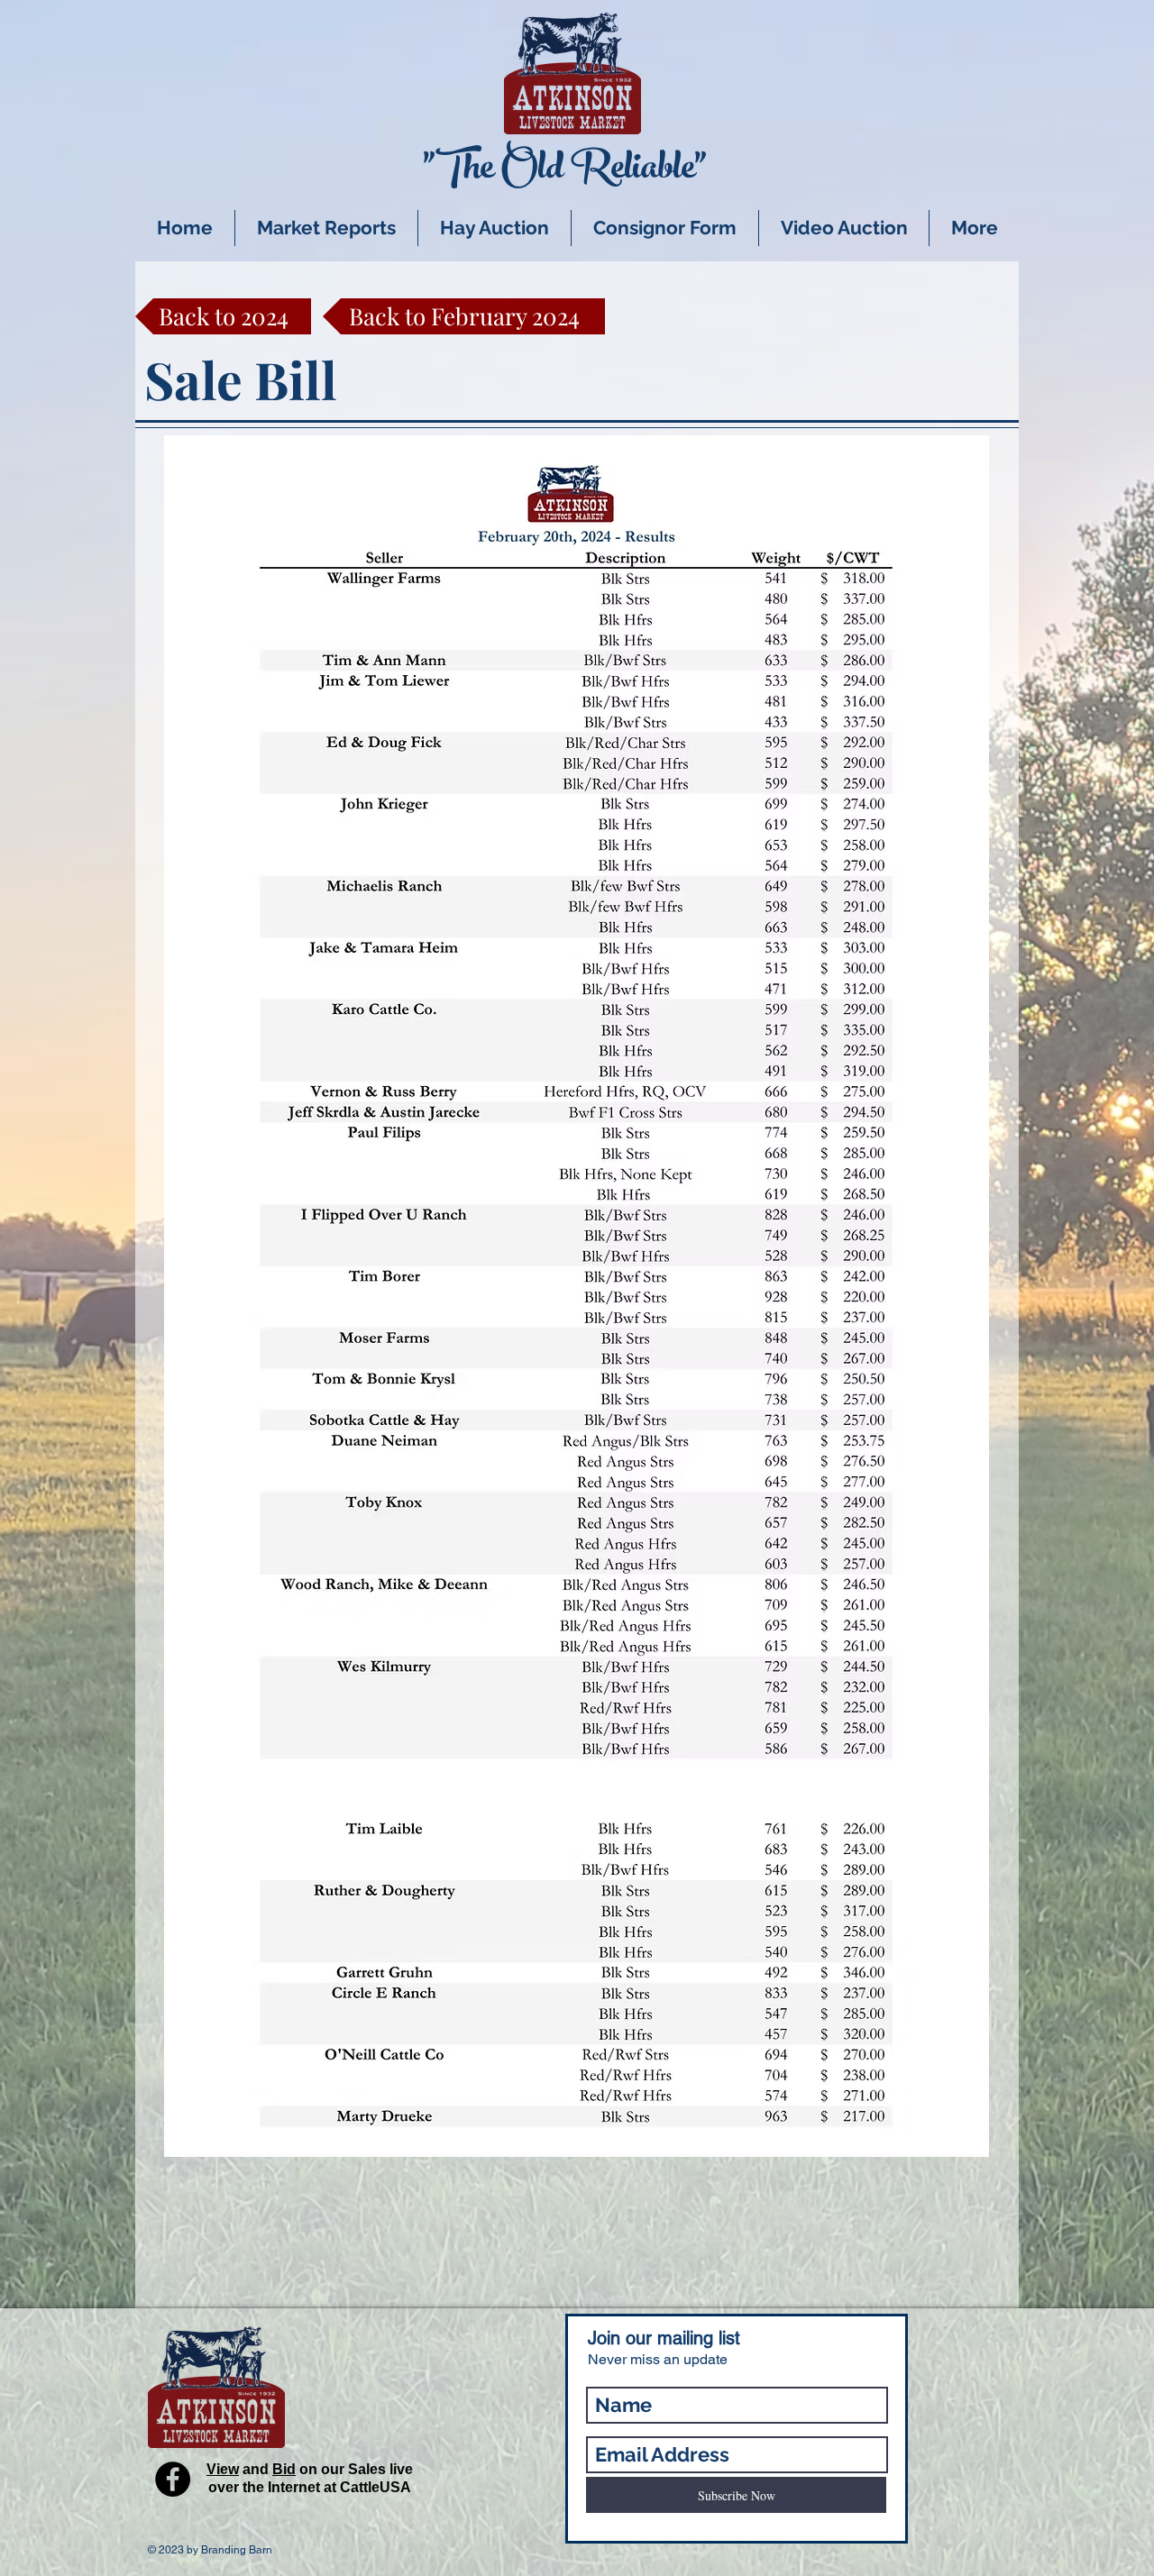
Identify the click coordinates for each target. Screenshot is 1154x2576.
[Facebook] (173, 2479)
